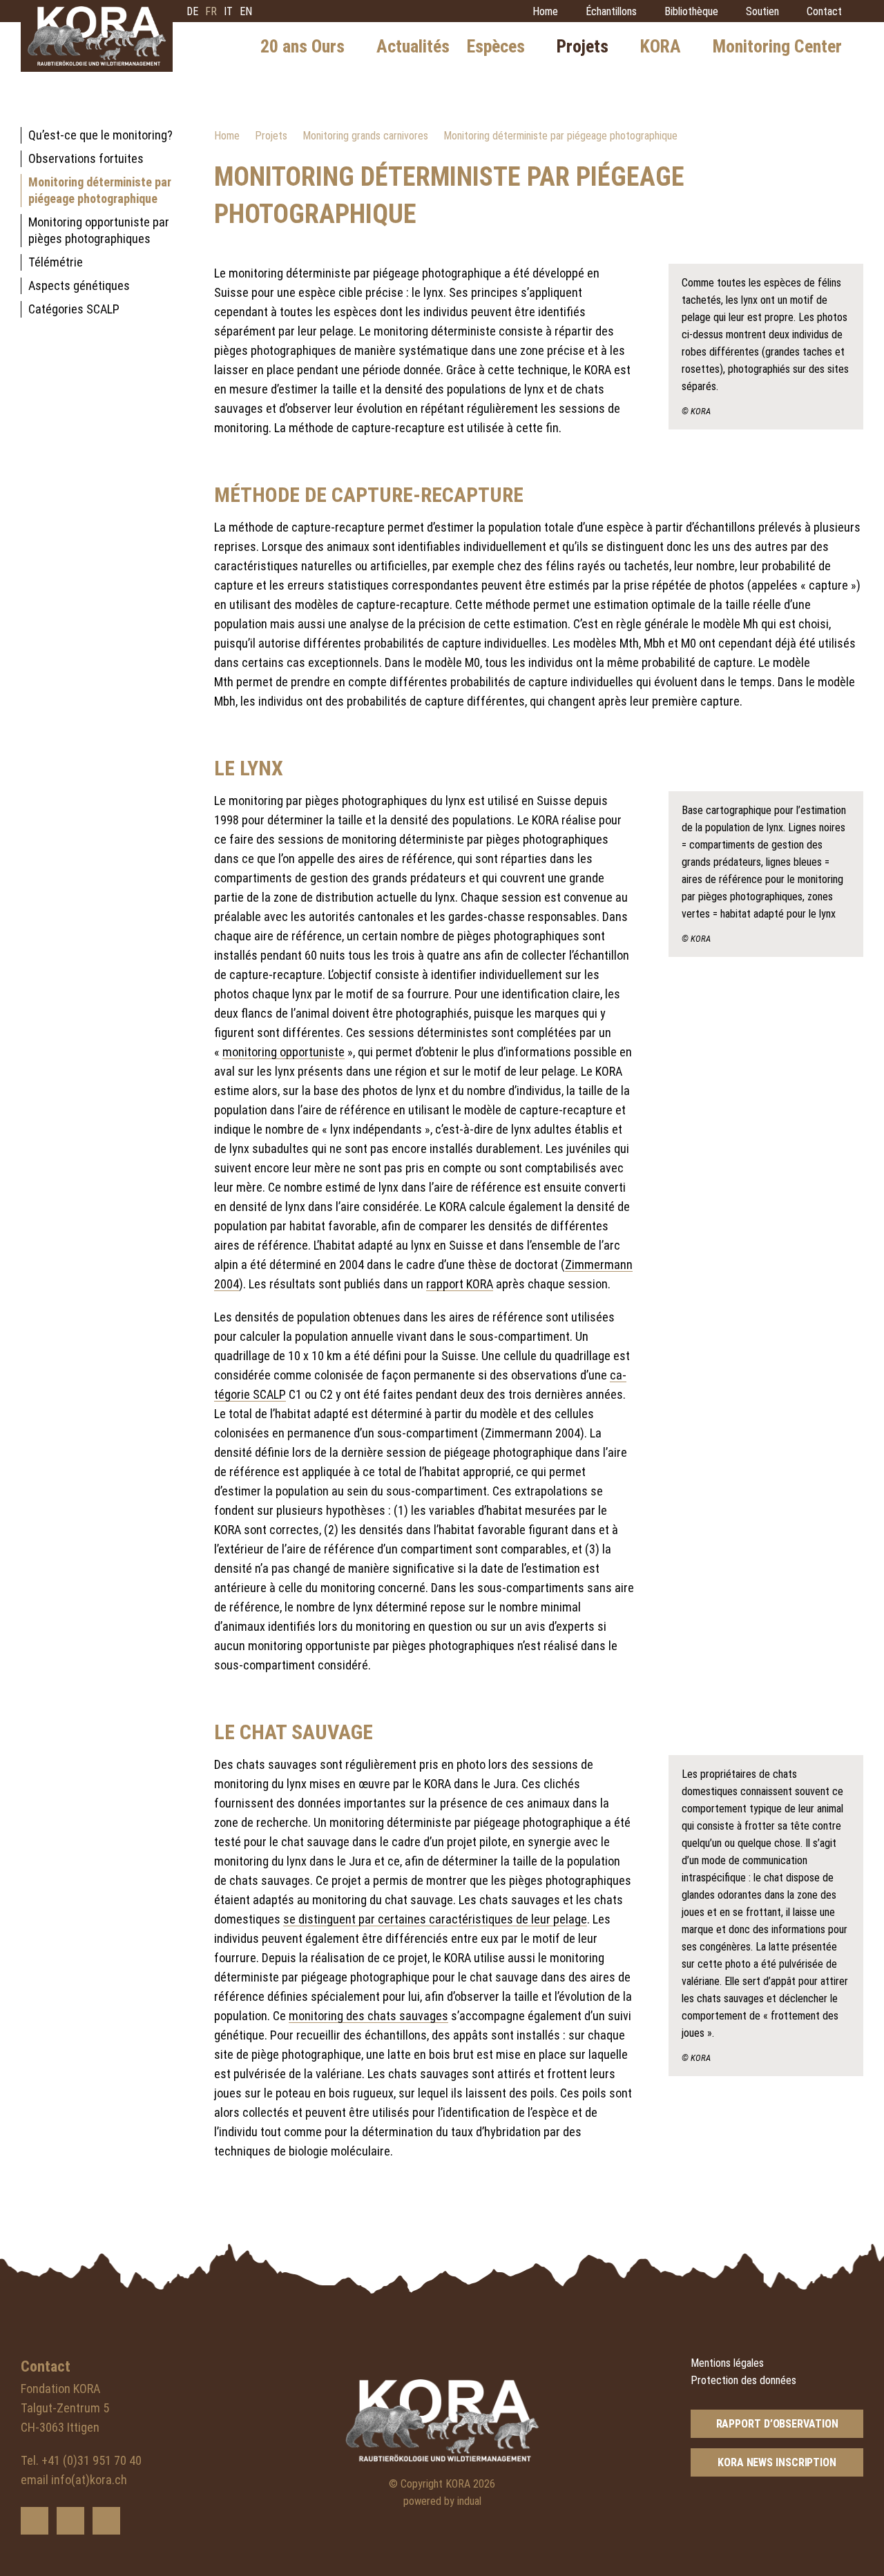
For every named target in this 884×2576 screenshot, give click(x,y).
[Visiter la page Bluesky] (35, 2521)
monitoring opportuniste (284, 1052)
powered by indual (442, 2501)
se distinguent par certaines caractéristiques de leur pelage (435, 1919)
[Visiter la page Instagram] (106, 2521)
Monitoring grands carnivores (365, 136)
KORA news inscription (777, 2462)
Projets (271, 136)
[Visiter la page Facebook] (70, 2521)
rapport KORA (460, 1284)
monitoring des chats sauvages (368, 2016)
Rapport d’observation (777, 2424)
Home (227, 136)
